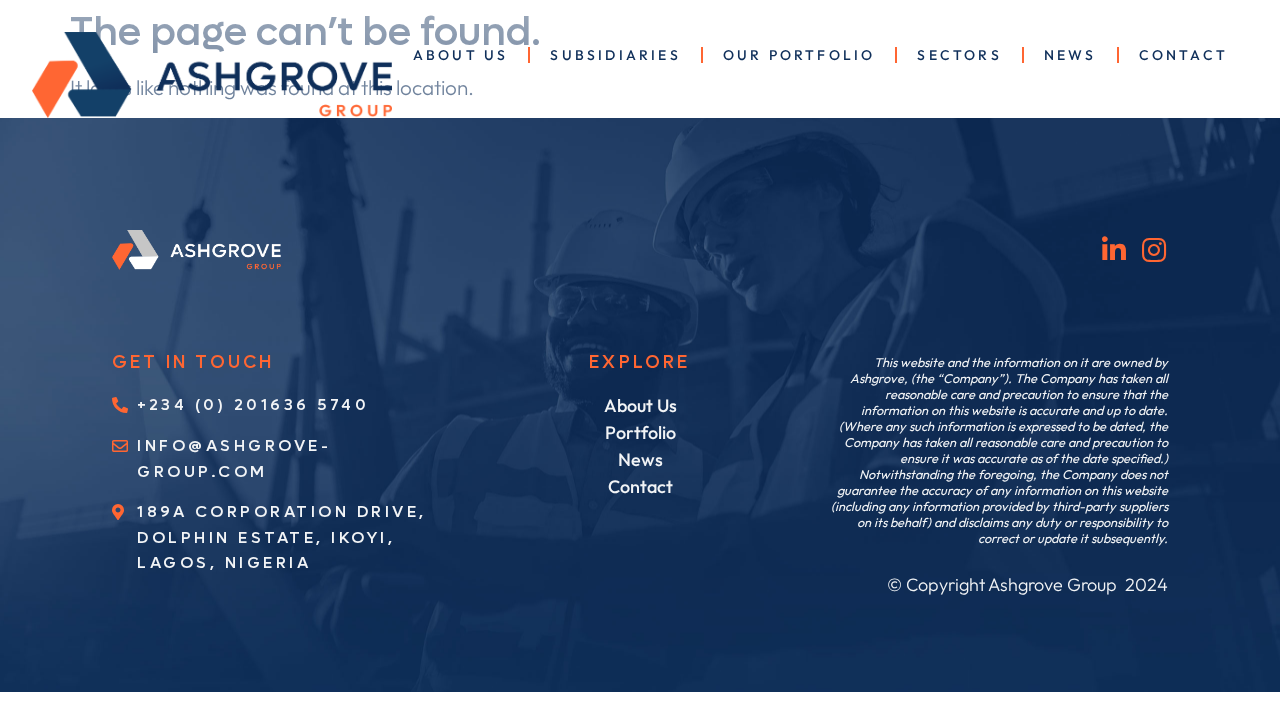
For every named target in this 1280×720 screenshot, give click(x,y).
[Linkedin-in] (1114, 249)
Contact (1183, 55)
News (1070, 55)
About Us (461, 55)
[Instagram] (1154, 249)
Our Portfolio (799, 55)
